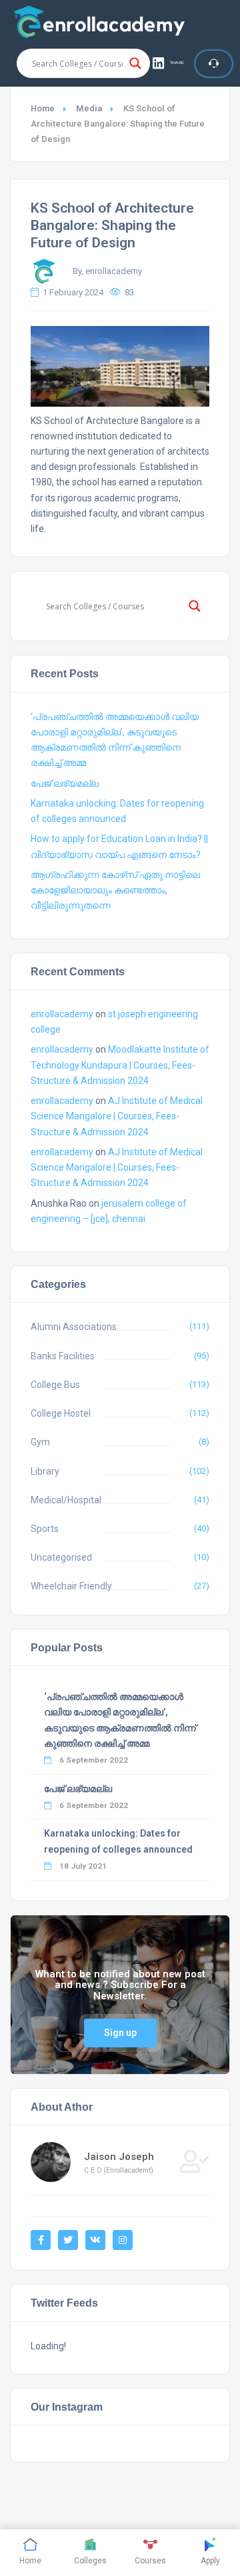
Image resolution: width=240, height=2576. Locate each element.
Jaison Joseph (119, 2157)
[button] (169, 63)
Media (89, 108)
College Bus (55, 1385)
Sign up (120, 2033)
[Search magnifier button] (135, 63)
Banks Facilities (63, 1356)
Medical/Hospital (66, 1500)
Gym (40, 1442)
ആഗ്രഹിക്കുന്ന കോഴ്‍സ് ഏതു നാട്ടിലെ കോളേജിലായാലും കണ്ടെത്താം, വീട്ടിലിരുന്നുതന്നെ (115, 890)
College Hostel (61, 1413)
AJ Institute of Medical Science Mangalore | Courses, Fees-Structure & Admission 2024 (117, 1116)
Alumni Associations (74, 1327)
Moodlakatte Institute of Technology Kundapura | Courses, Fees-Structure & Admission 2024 (120, 1065)
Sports (45, 1529)
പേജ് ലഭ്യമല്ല (65, 783)
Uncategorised (61, 1557)
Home (43, 108)
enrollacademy (62, 1014)
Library (45, 1471)
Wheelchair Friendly (71, 1586)
